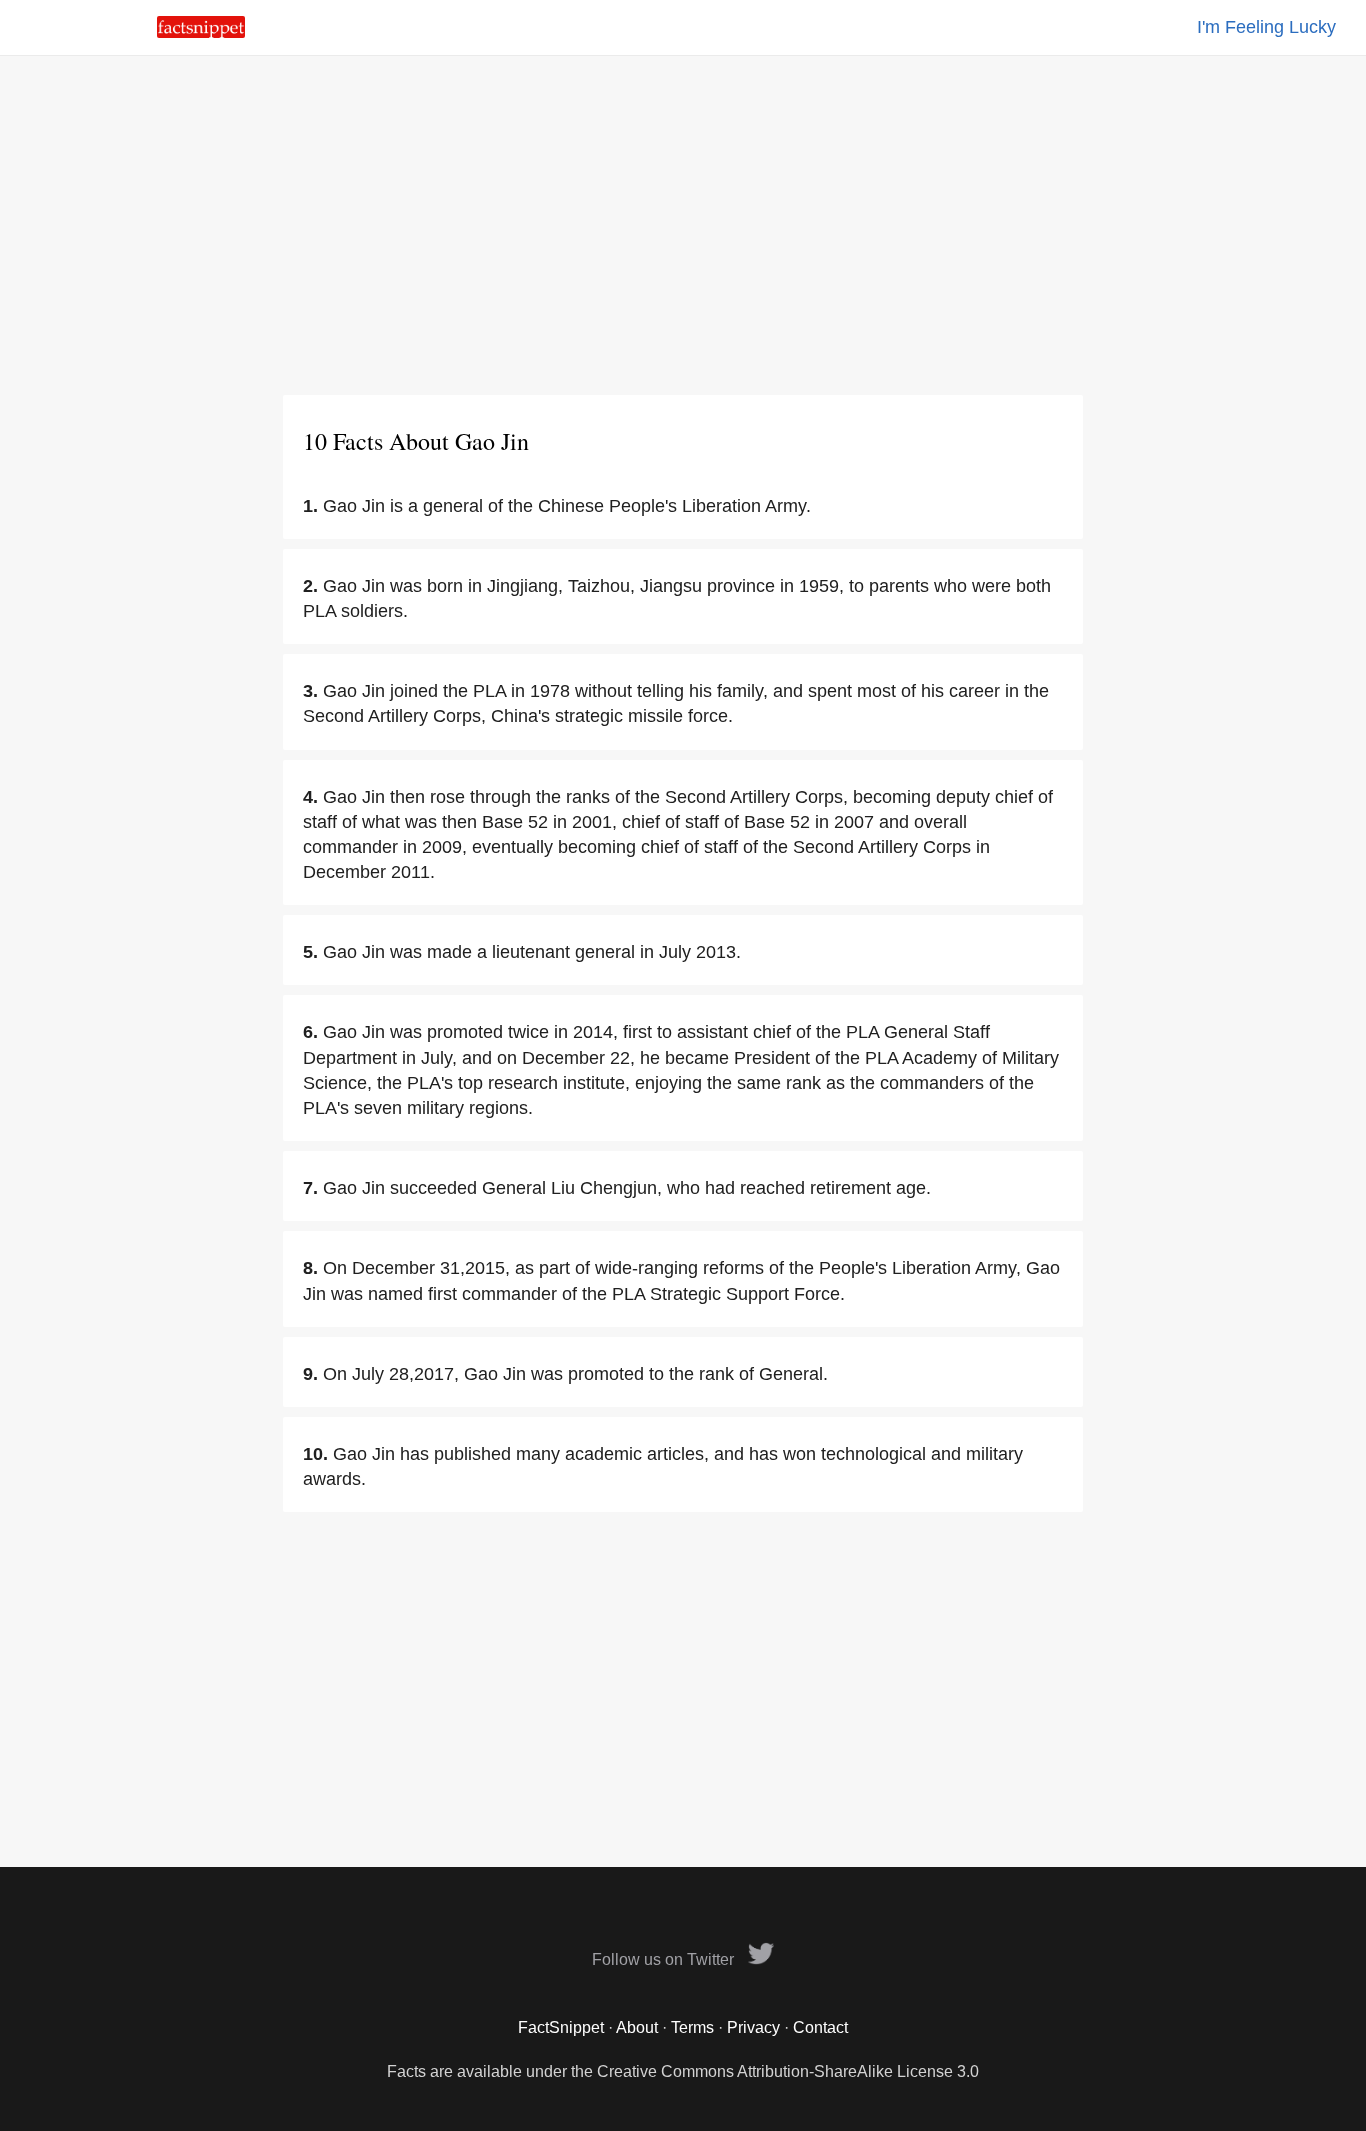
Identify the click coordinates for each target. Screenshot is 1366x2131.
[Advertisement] (683, 225)
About (637, 2027)
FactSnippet (561, 2027)
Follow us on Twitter (665, 1959)
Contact (820, 2027)
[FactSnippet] (201, 32)
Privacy (753, 2027)
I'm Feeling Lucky (1266, 27)
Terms (692, 2027)
